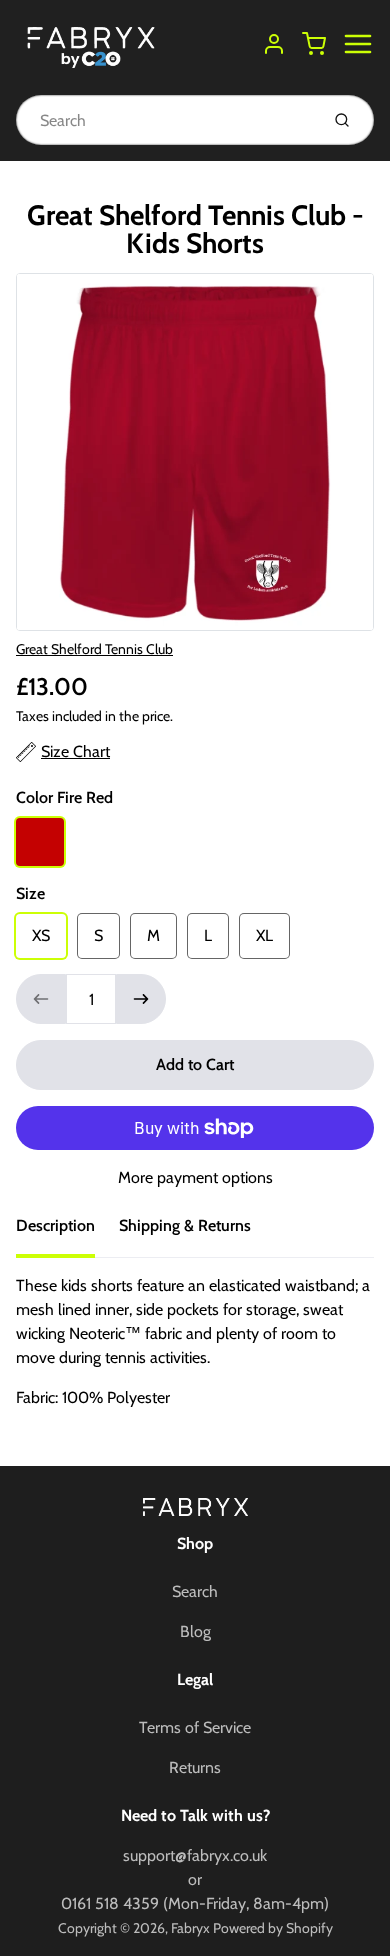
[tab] (67, 1232)
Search (195, 1591)
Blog (195, 1631)
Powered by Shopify (273, 1928)
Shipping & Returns (185, 1225)
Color (64, 797)
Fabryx (190, 1928)
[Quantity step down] (41, 999)
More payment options (195, 1177)
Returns (195, 1767)
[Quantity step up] (141, 999)
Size (30, 893)
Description (55, 1225)
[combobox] (165, 120)
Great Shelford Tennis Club (94, 649)
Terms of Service (195, 1727)
